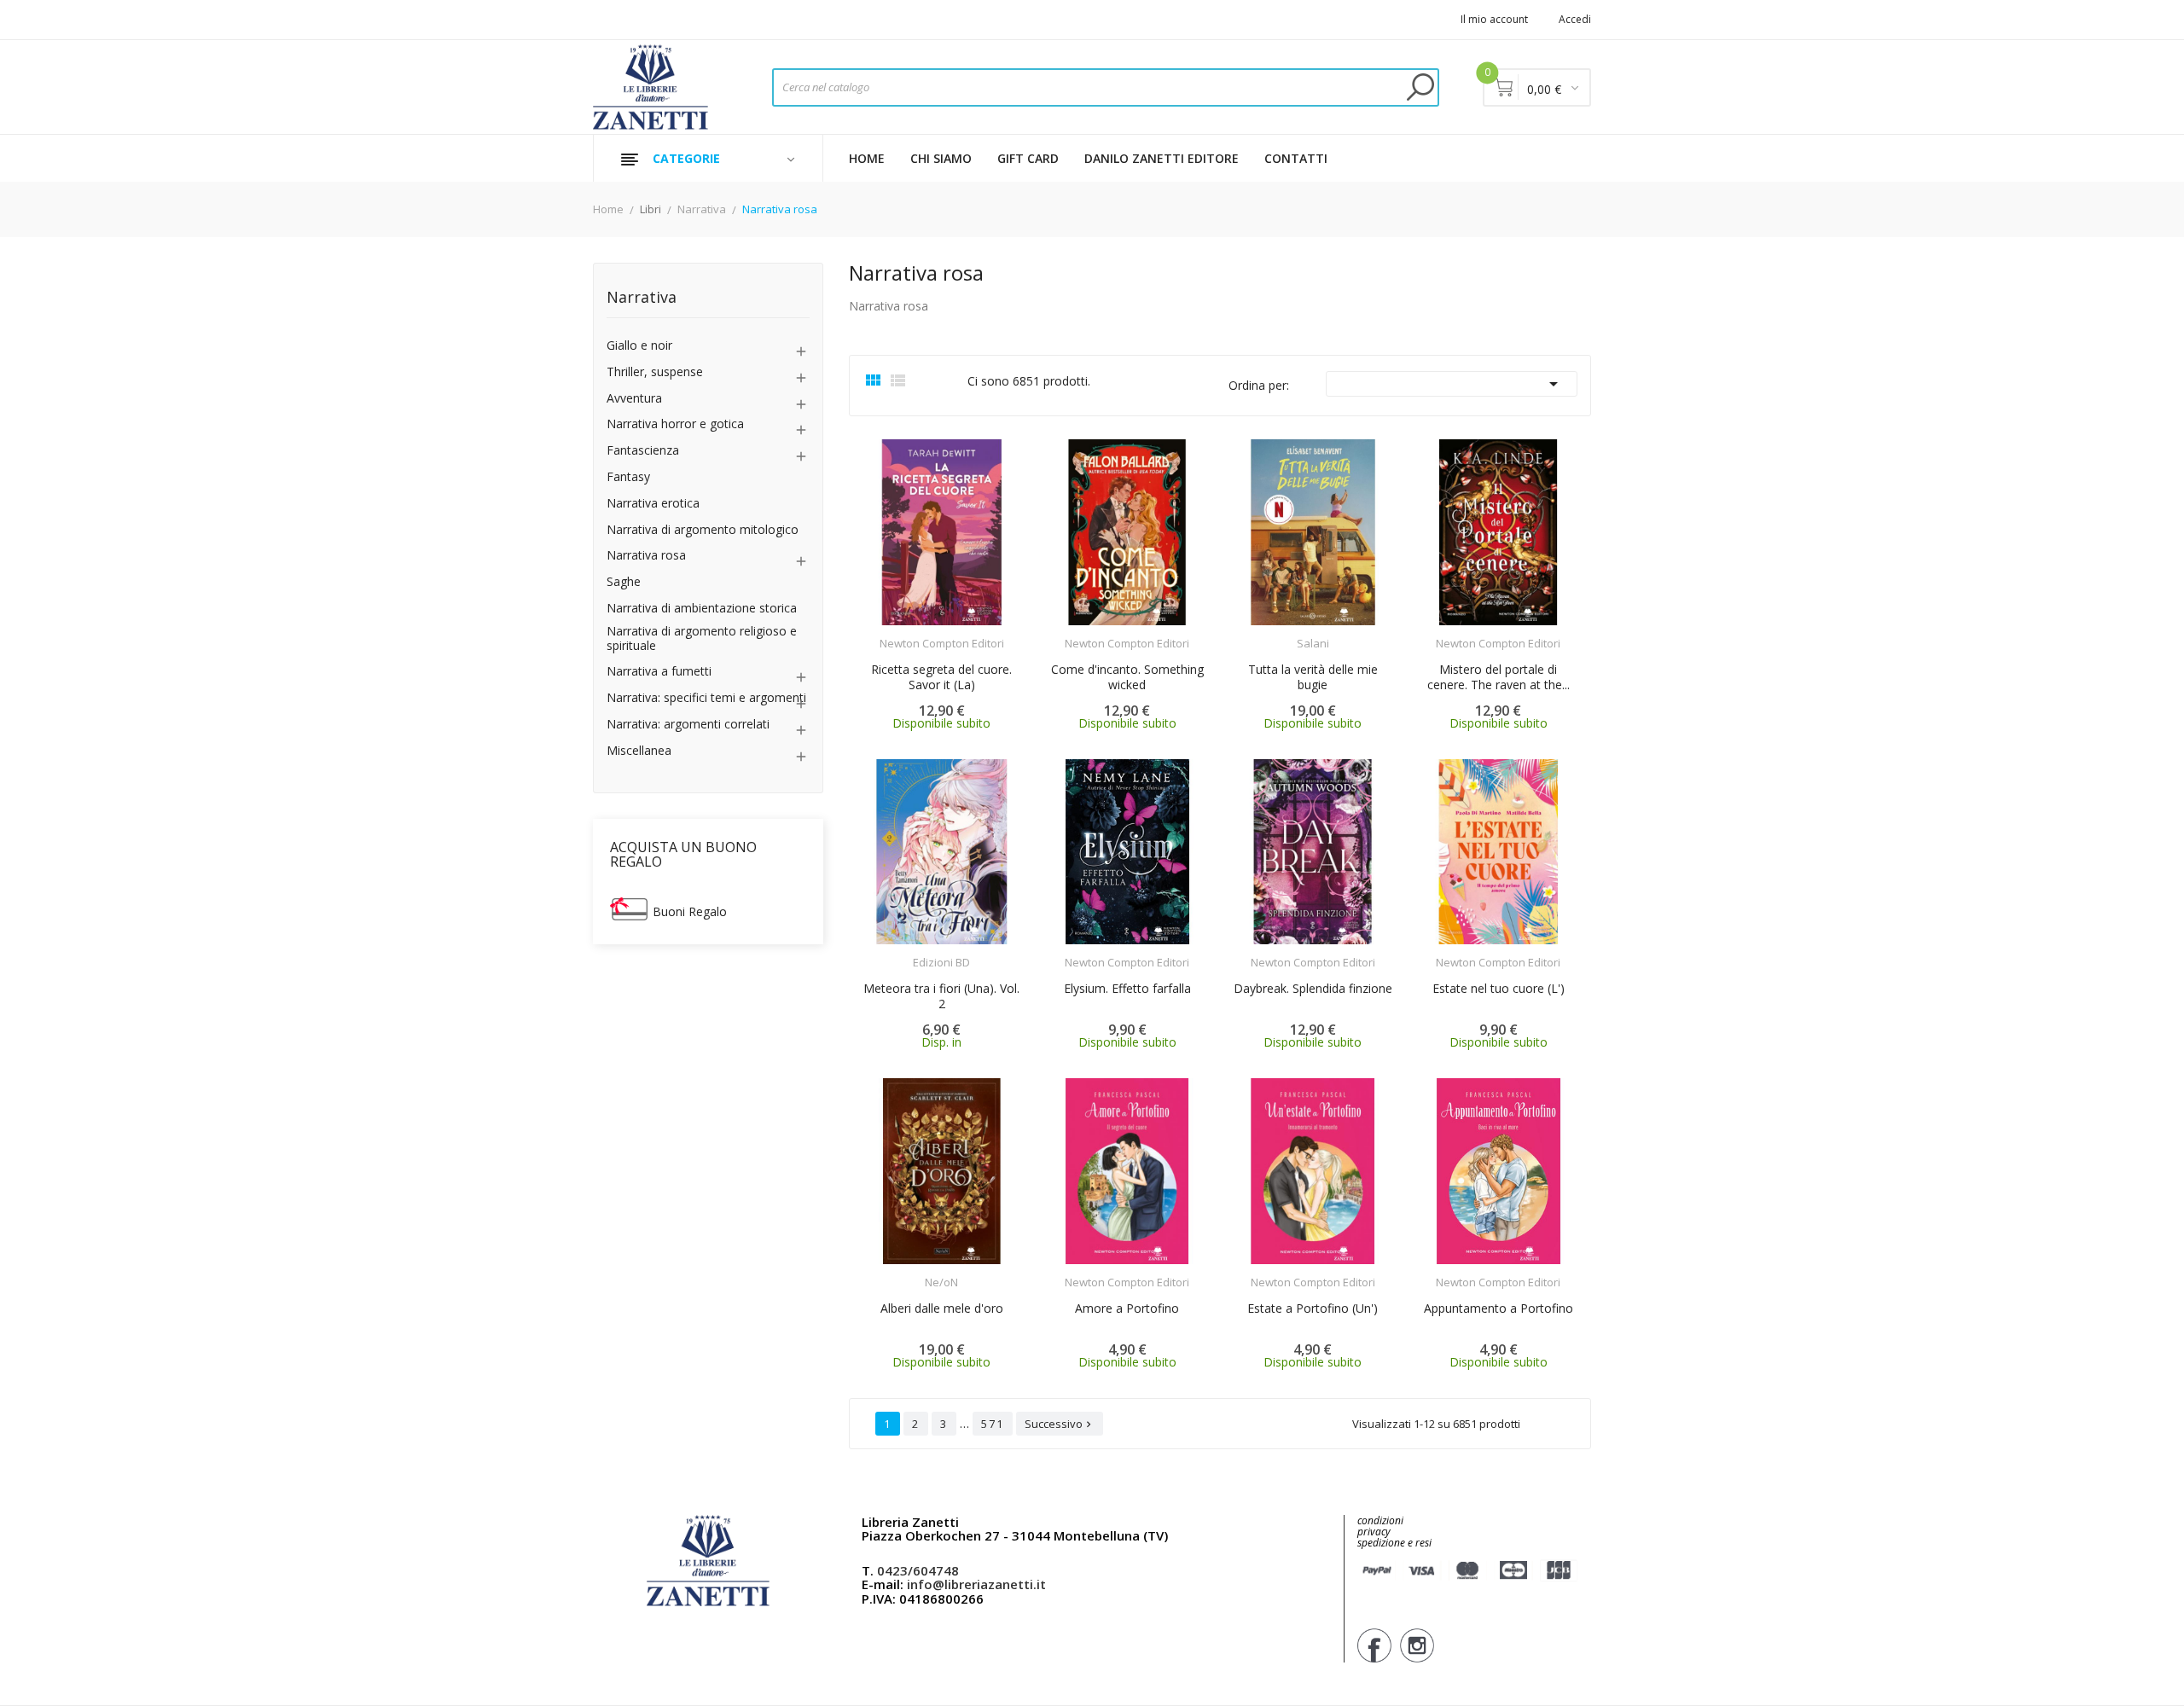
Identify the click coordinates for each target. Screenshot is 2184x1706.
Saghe (624, 582)
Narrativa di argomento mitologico (703, 530)
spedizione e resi (1394, 1544)
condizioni (1380, 1520)
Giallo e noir (639, 346)
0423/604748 (918, 1570)
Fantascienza (643, 451)
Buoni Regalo (690, 911)
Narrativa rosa (646, 556)
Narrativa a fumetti (659, 672)
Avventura (634, 399)
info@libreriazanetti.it (976, 1584)
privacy (1374, 1532)
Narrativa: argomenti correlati (688, 725)
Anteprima (894, 633)
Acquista (957, 632)
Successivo (1060, 1424)
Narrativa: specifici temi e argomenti (706, 698)
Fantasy (628, 477)
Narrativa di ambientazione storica (702, 609)
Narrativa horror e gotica (675, 424)
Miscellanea (639, 751)
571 (993, 1424)
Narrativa (642, 298)
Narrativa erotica (653, 504)
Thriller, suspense (655, 372)
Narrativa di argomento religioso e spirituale (702, 639)
